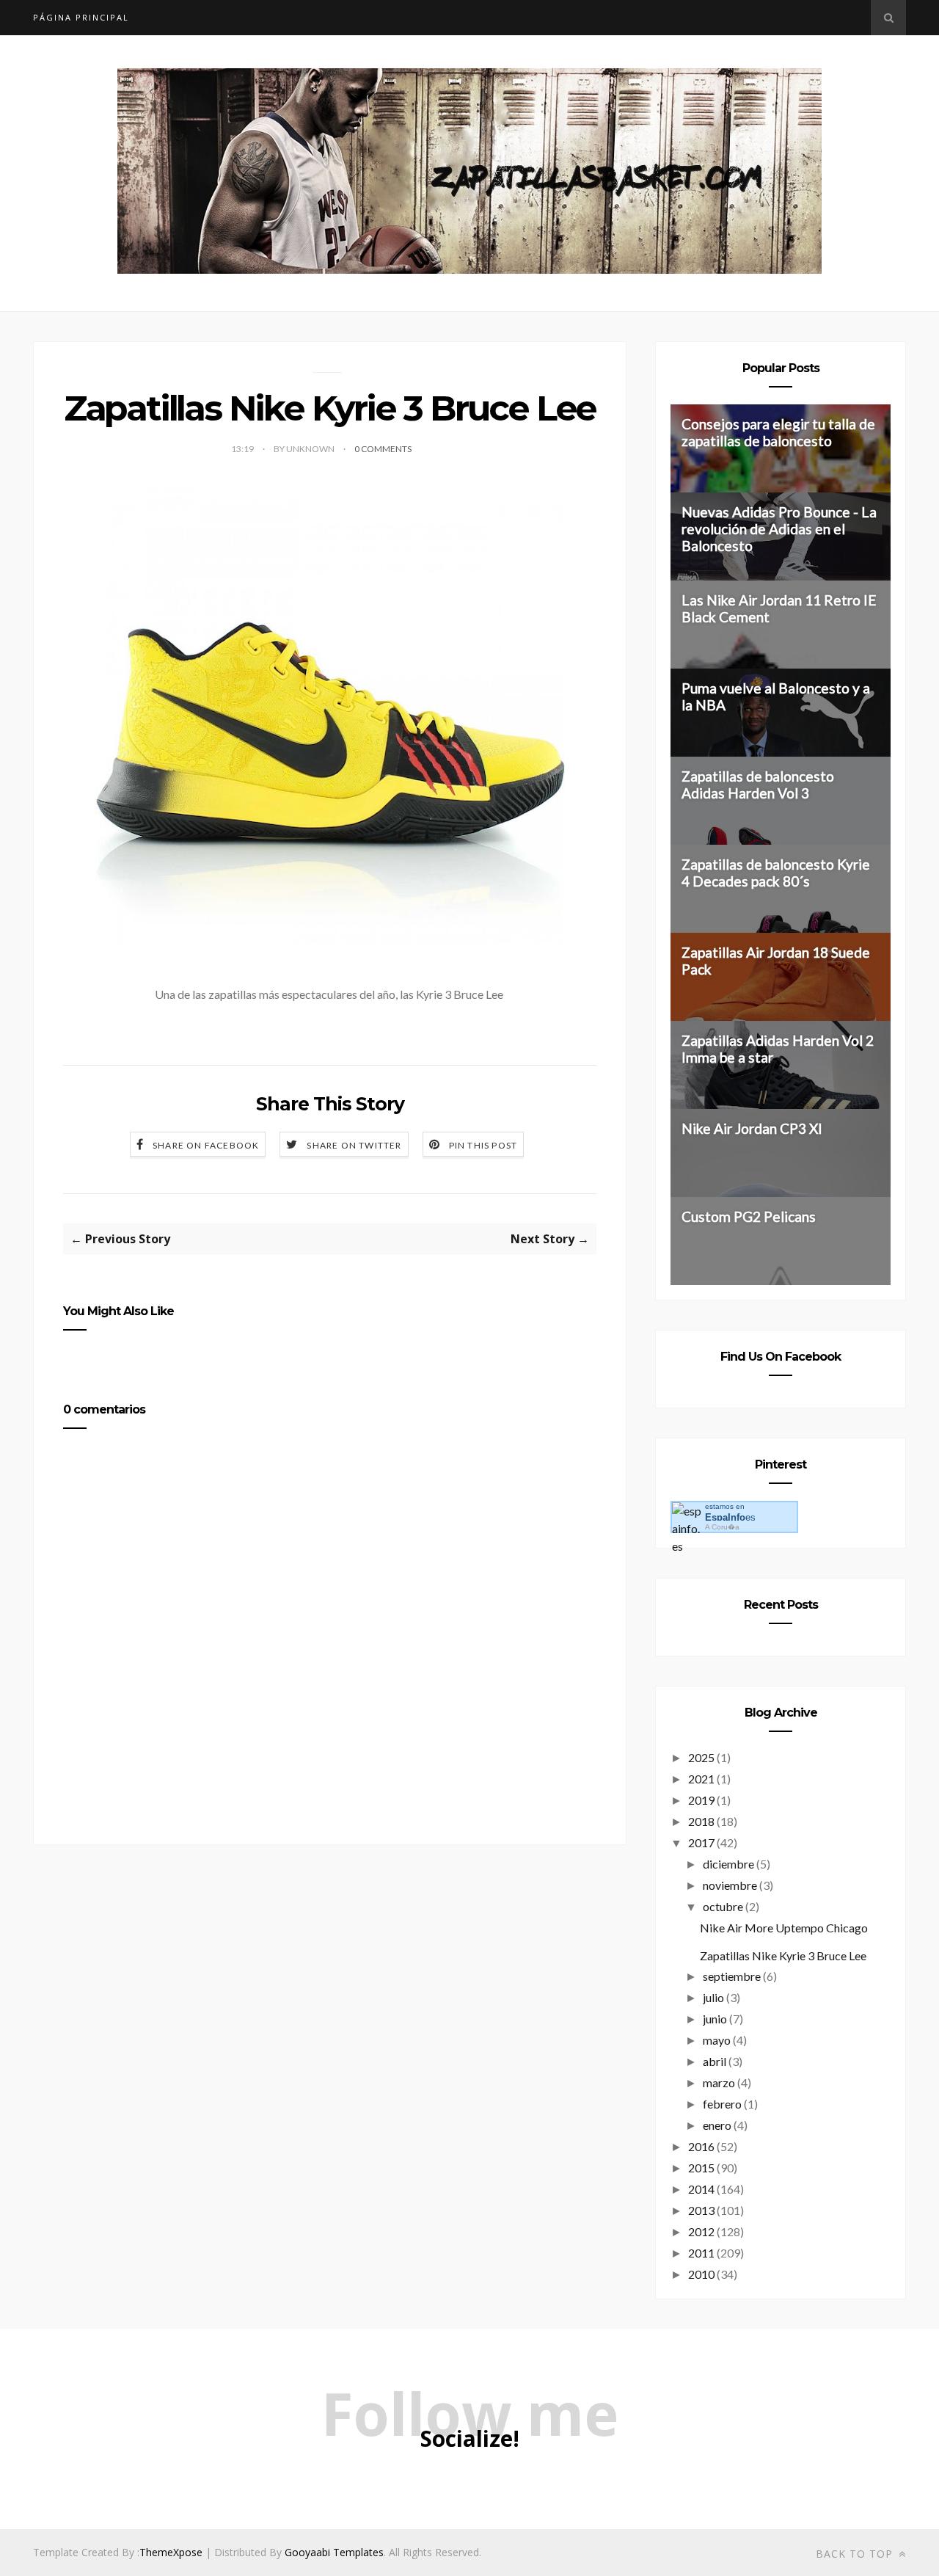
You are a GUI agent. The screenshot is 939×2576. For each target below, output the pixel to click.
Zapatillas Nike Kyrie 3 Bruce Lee (783, 1955)
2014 (701, 2189)
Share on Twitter (354, 1145)
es (730, 1517)
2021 (701, 1779)
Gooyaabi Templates (334, 2552)
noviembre (730, 1885)
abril (715, 2061)
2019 (701, 1800)
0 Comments (383, 449)
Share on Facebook (206, 1145)
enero (717, 2125)
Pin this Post (483, 1145)
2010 (701, 2274)
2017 (701, 1842)
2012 (701, 2231)
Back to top (856, 2554)
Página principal (81, 17)
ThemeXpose (171, 2552)
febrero (722, 2104)
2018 (701, 1821)
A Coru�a (722, 1527)
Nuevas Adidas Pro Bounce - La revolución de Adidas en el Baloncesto (779, 529)
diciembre (728, 1864)
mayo (717, 2040)
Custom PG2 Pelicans (749, 1216)
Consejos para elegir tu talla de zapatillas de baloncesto (778, 432)
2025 (701, 1757)
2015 (701, 2168)
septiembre (732, 1976)
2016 (701, 2146)
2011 (701, 2253)
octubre (723, 1906)
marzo (719, 2082)
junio (715, 2019)
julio (713, 1997)
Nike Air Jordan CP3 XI (752, 1128)
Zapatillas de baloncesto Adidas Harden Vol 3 (758, 785)
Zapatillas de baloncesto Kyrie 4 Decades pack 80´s (776, 873)
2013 (701, 2210)
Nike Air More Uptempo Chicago (784, 1928)
